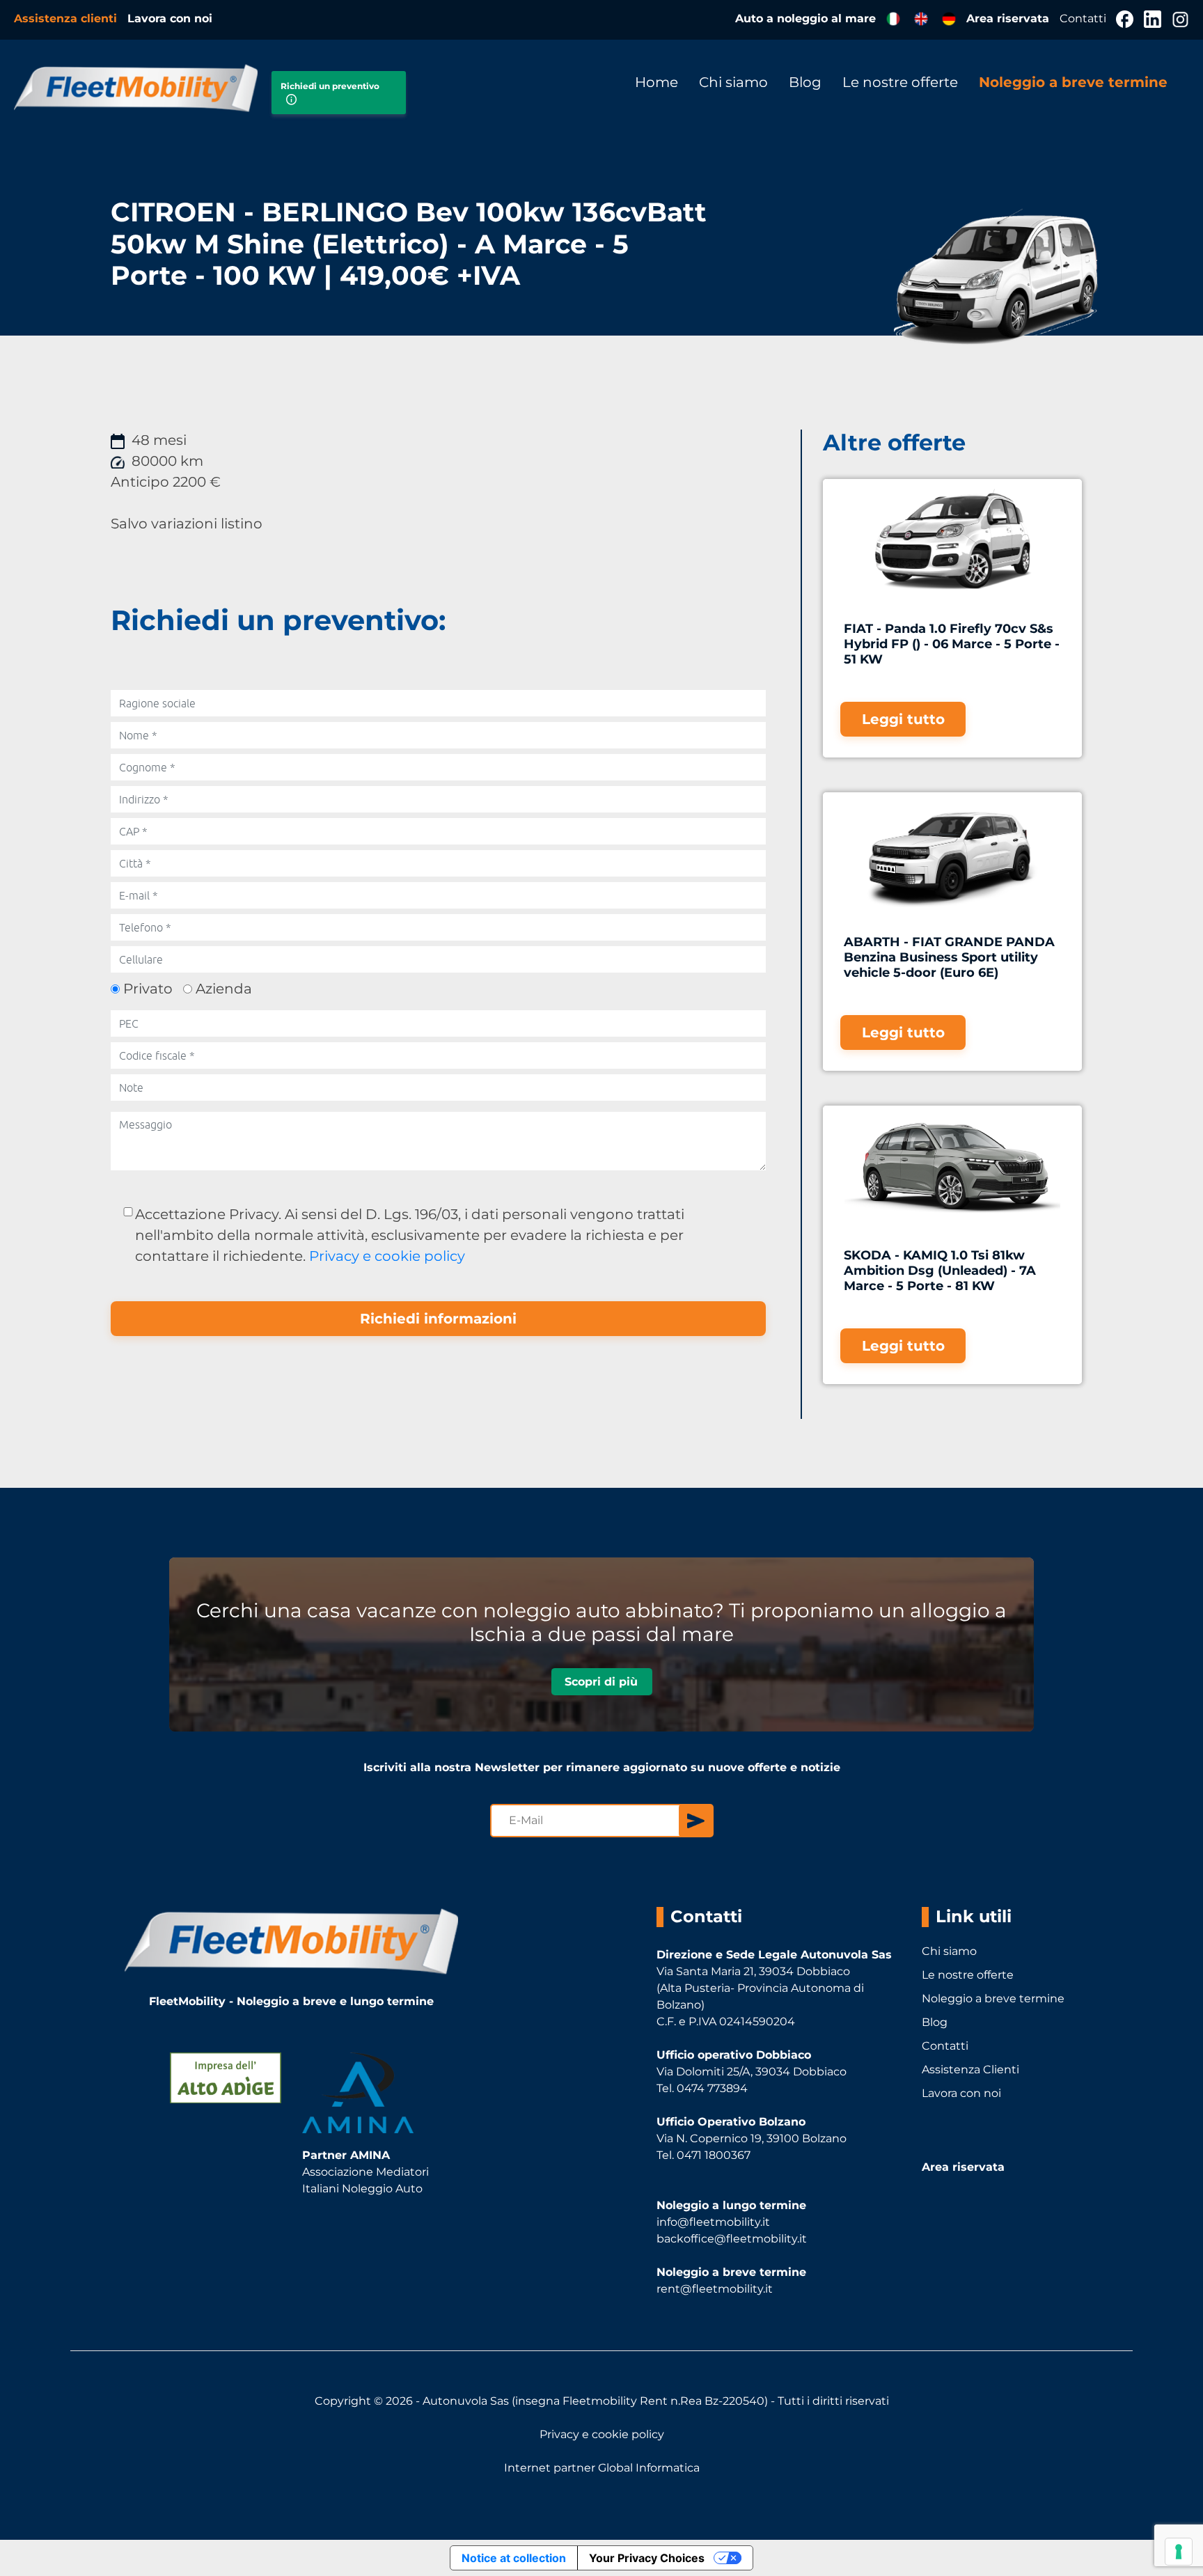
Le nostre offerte (900, 82)
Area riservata (1009, 18)
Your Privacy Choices (647, 2558)
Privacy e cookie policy (387, 1256)
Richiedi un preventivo (330, 86)
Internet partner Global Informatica (602, 2468)
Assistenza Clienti (970, 2070)
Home (656, 82)
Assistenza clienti (67, 18)
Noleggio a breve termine (1073, 82)
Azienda (224, 989)
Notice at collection (514, 2558)
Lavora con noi (170, 18)
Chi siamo (733, 82)
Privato (148, 989)
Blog (805, 82)
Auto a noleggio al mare (805, 18)
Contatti (1084, 18)
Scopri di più (601, 1681)
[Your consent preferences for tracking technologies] (1179, 2552)
